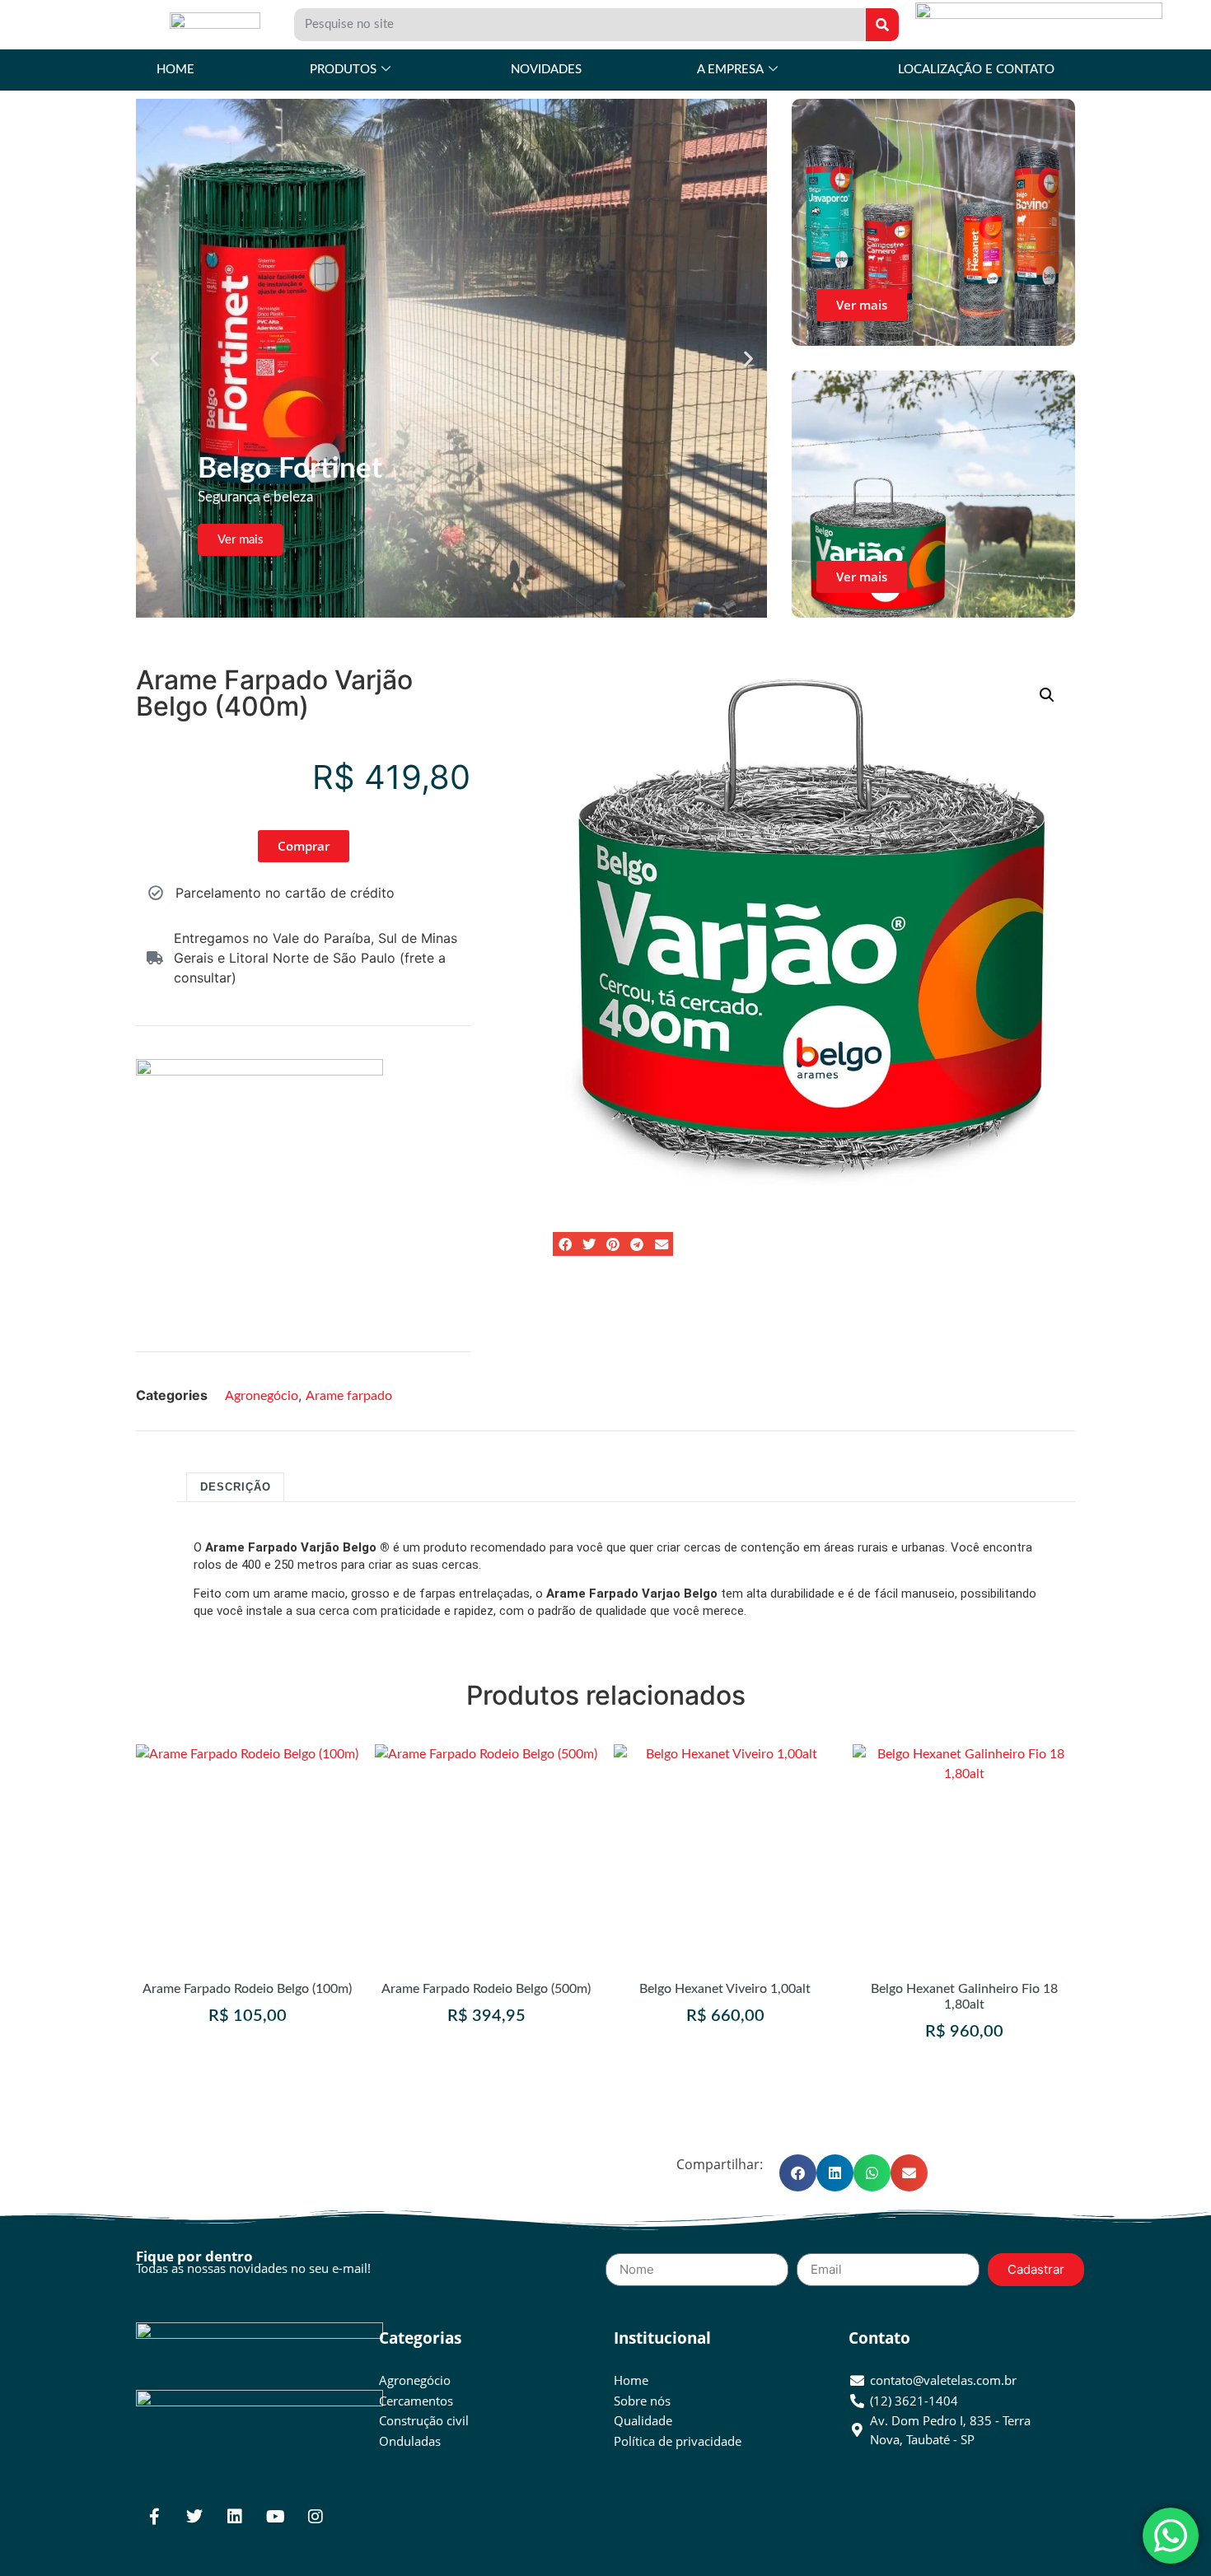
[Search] (882, 25)
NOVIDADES (546, 70)
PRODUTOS (343, 70)
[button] (154, 359)
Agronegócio (262, 1396)
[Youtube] (275, 2517)
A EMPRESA (730, 70)
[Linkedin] (235, 2517)
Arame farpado (349, 1396)
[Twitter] (194, 2517)
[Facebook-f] (154, 2517)
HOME (175, 70)
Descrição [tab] (236, 1487)
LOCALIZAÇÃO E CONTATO (976, 70)
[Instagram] (316, 2517)
